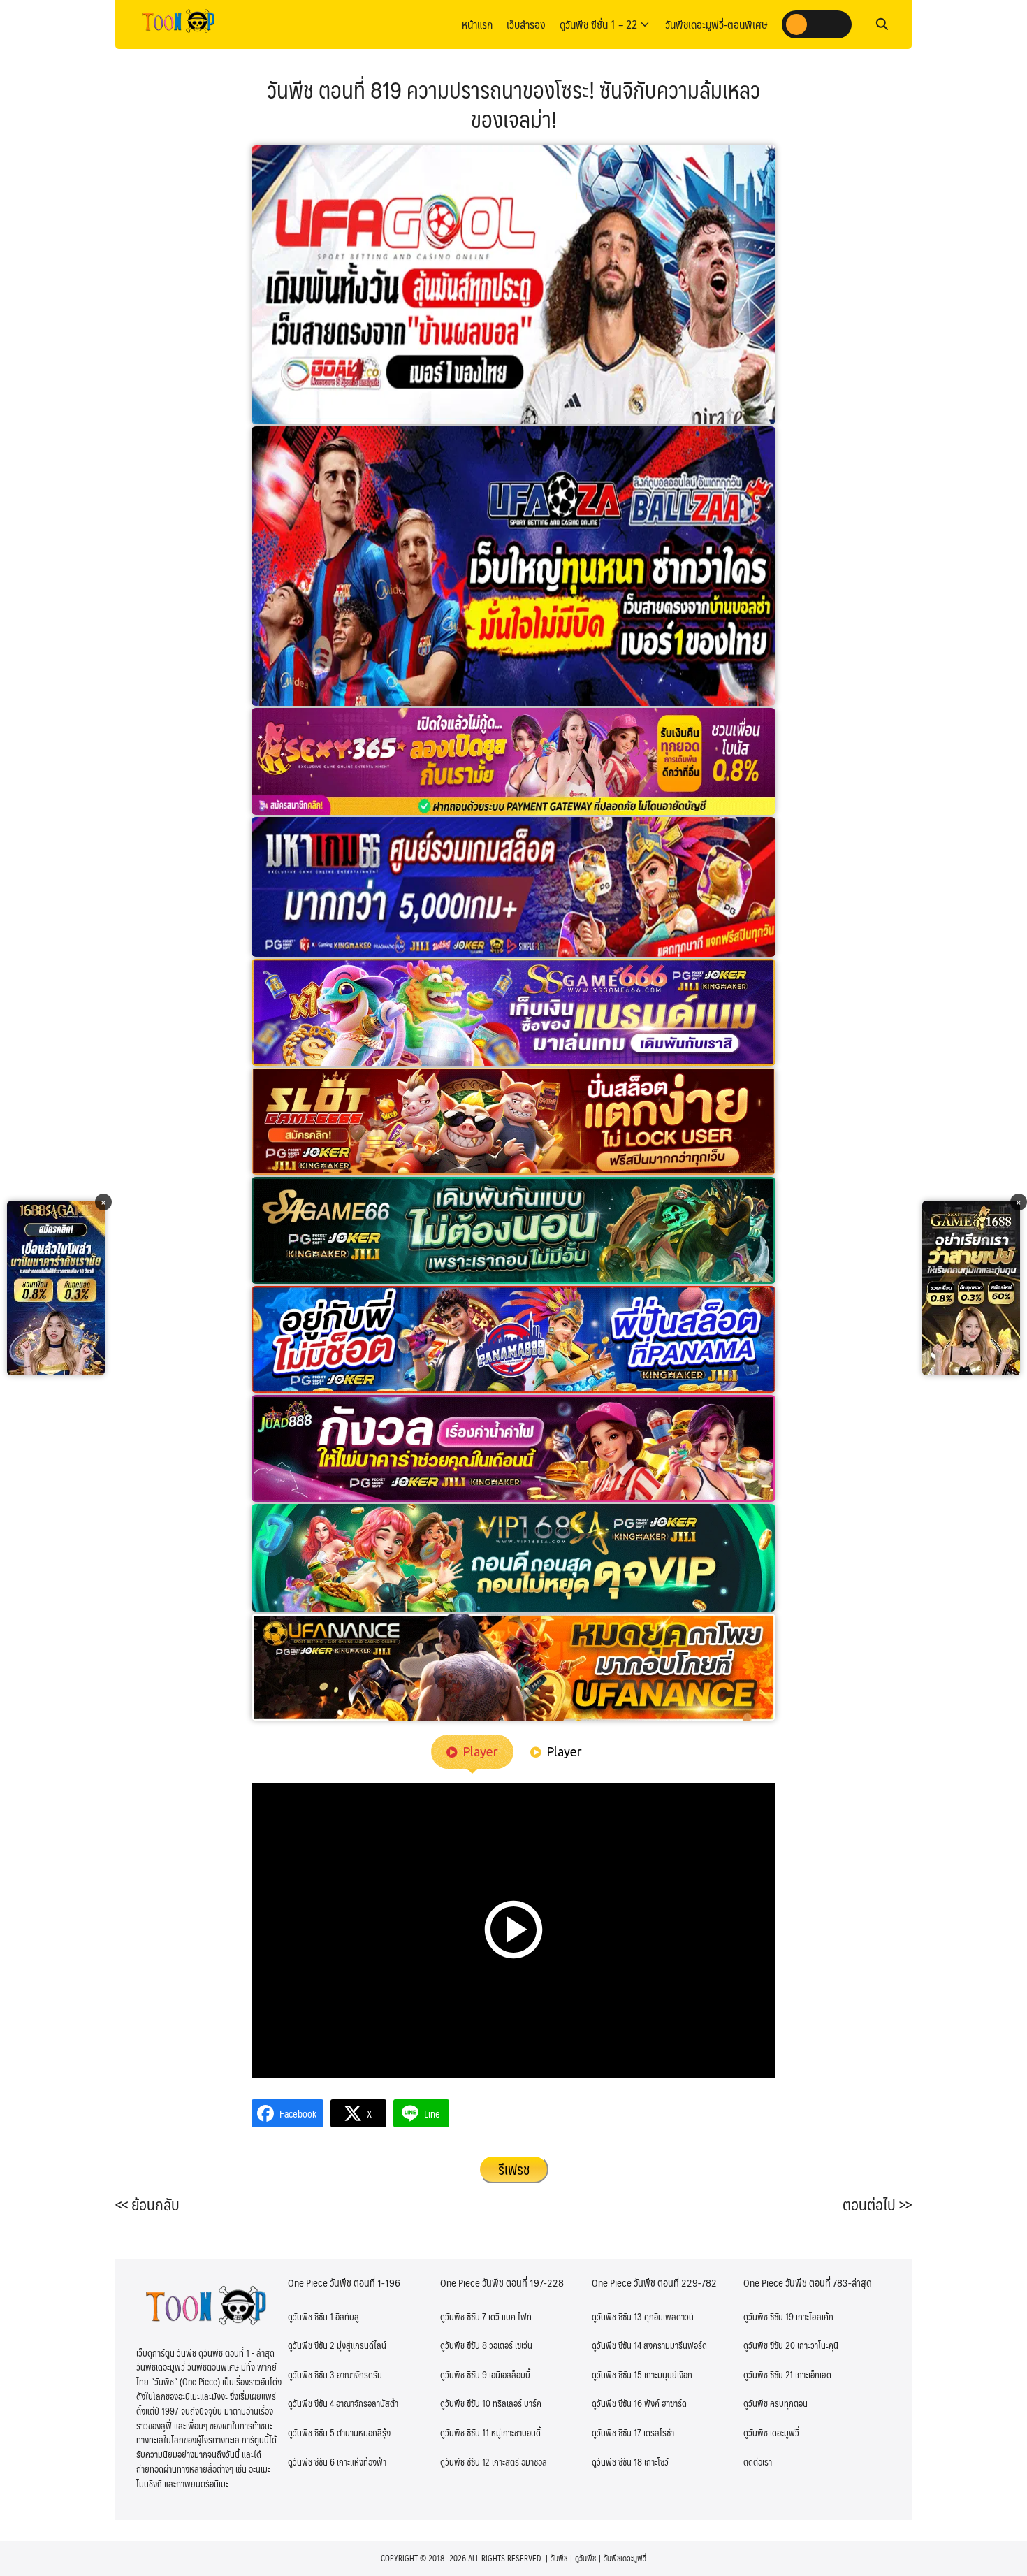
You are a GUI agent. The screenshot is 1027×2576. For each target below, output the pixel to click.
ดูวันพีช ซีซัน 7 (463, 2317)
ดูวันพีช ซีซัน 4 (311, 2403)
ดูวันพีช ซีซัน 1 (311, 2317)
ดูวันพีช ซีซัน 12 (465, 2462)
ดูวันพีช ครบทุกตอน (775, 2403)
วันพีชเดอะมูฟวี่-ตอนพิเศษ (716, 24)
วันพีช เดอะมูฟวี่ (771, 2433)
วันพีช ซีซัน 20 (769, 2345)
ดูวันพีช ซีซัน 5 (311, 2433)
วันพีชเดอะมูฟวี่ (625, 2558)
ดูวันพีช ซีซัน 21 (768, 2375)
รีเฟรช (514, 2169)
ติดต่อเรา (758, 2462)
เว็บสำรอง (526, 24)
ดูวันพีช (585, 2558)
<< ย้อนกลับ (147, 2204)
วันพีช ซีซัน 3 (311, 2375)
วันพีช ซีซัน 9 (464, 2375)
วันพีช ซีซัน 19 (769, 2317)
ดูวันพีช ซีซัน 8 (464, 2345)
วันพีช (559, 2558)
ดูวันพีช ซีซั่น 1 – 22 (598, 24)
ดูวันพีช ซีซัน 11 (465, 2433)
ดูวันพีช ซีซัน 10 (465, 2403)
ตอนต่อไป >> (877, 2204)
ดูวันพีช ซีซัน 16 (617, 2403)
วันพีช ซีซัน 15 (617, 2375)
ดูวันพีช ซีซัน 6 (311, 2462)
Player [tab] (480, 1751)
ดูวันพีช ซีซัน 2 (311, 2345)
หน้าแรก (477, 24)
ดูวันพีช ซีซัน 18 (617, 2462)
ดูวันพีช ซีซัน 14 (617, 2345)
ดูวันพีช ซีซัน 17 (617, 2433)
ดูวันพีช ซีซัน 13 (617, 2317)
